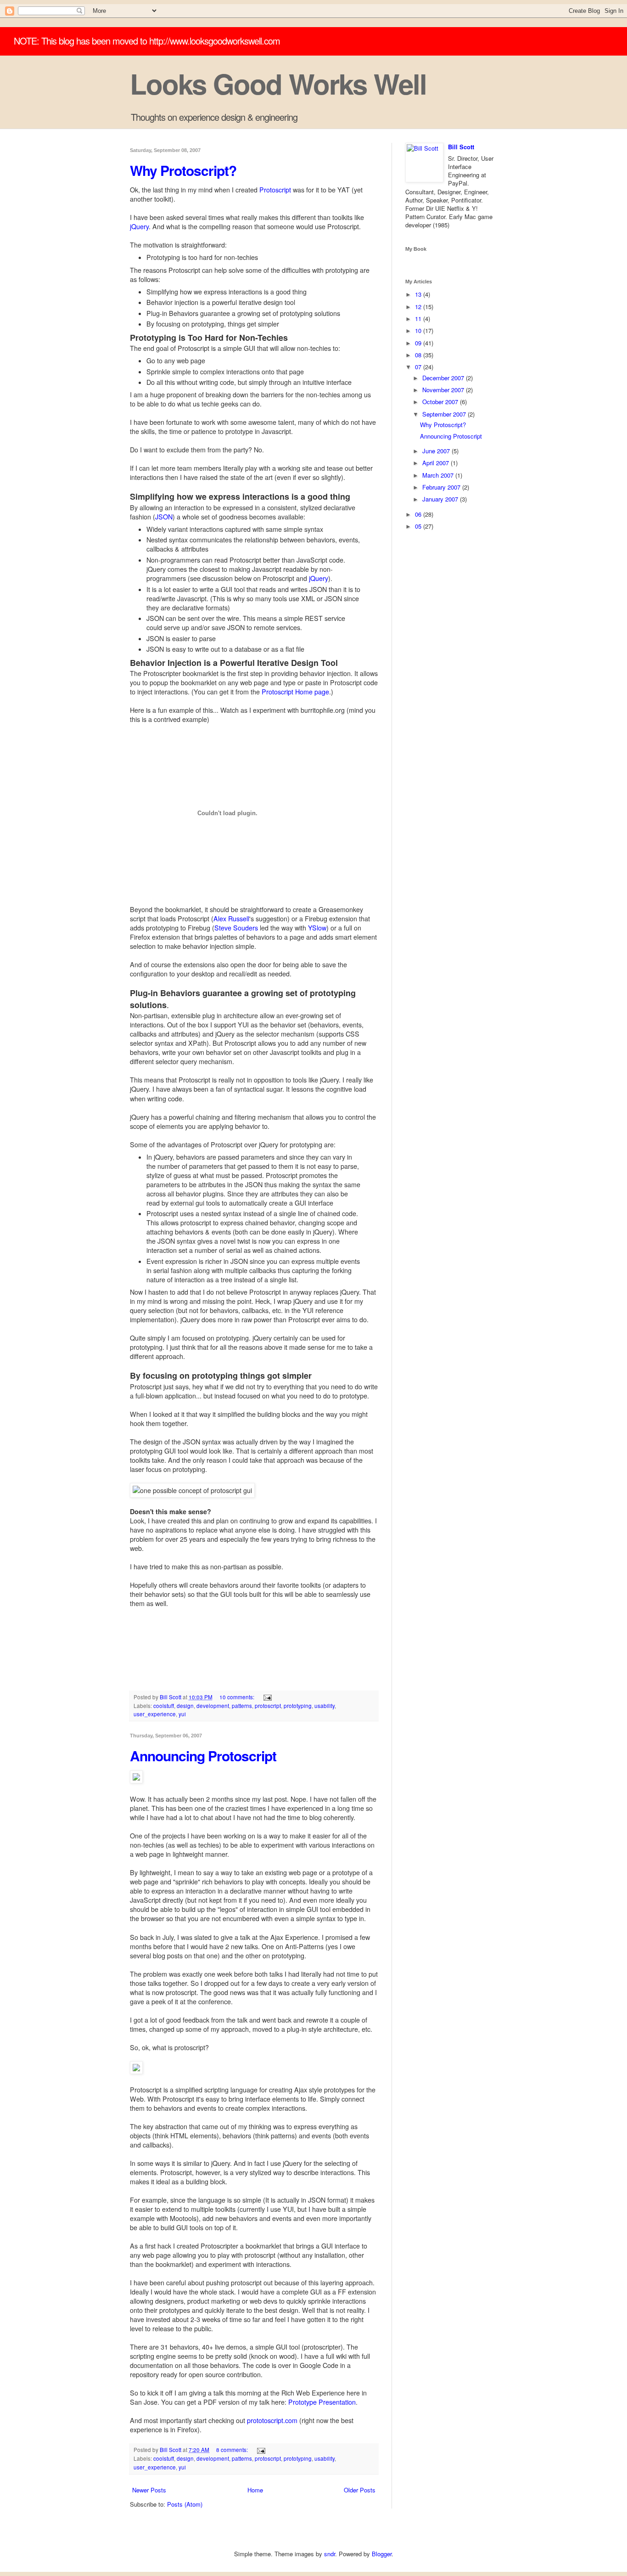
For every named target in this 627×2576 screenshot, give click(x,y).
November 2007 (444, 390)
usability (325, 1706)
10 (419, 330)
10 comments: (238, 1697)
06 (419, 514)
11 (419, 318)
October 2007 (441, 402)
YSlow (317, 928)
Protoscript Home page (295, 692)
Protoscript (275, 190)
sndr (330, 2554)
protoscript (268, 1706)
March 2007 (439, 475)
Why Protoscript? (183, 170)
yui (182, 1714)
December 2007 (444, 378)
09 (419, 343)
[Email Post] (267, 1697)
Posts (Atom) (185, 2504)
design (185, 1706)
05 (419, 526)
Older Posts (360, 2490)
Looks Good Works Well (278, 83)
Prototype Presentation (322, 2402)
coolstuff (164, 1706)
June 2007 (437, 451)
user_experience (155, 1714)
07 (419, 367)
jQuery (139, 226)
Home (255, 2490)
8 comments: (233, 2450)
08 (419, 355)
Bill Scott (461, 147)
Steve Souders (236, 928)
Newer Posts (149, 2490)
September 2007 (445, 414)
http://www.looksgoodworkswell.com (215, 41)
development (213, 1706)
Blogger (382, 2554)
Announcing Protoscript (203, 1756)
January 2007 (441, 499)
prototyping (298, 1706)
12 (419, 307)
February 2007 (442, 487)
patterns (242, 1706)
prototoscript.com (272, 2420)
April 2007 (437, 463)
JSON (164, 517)
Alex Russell (231, 919)
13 (419, 294)
